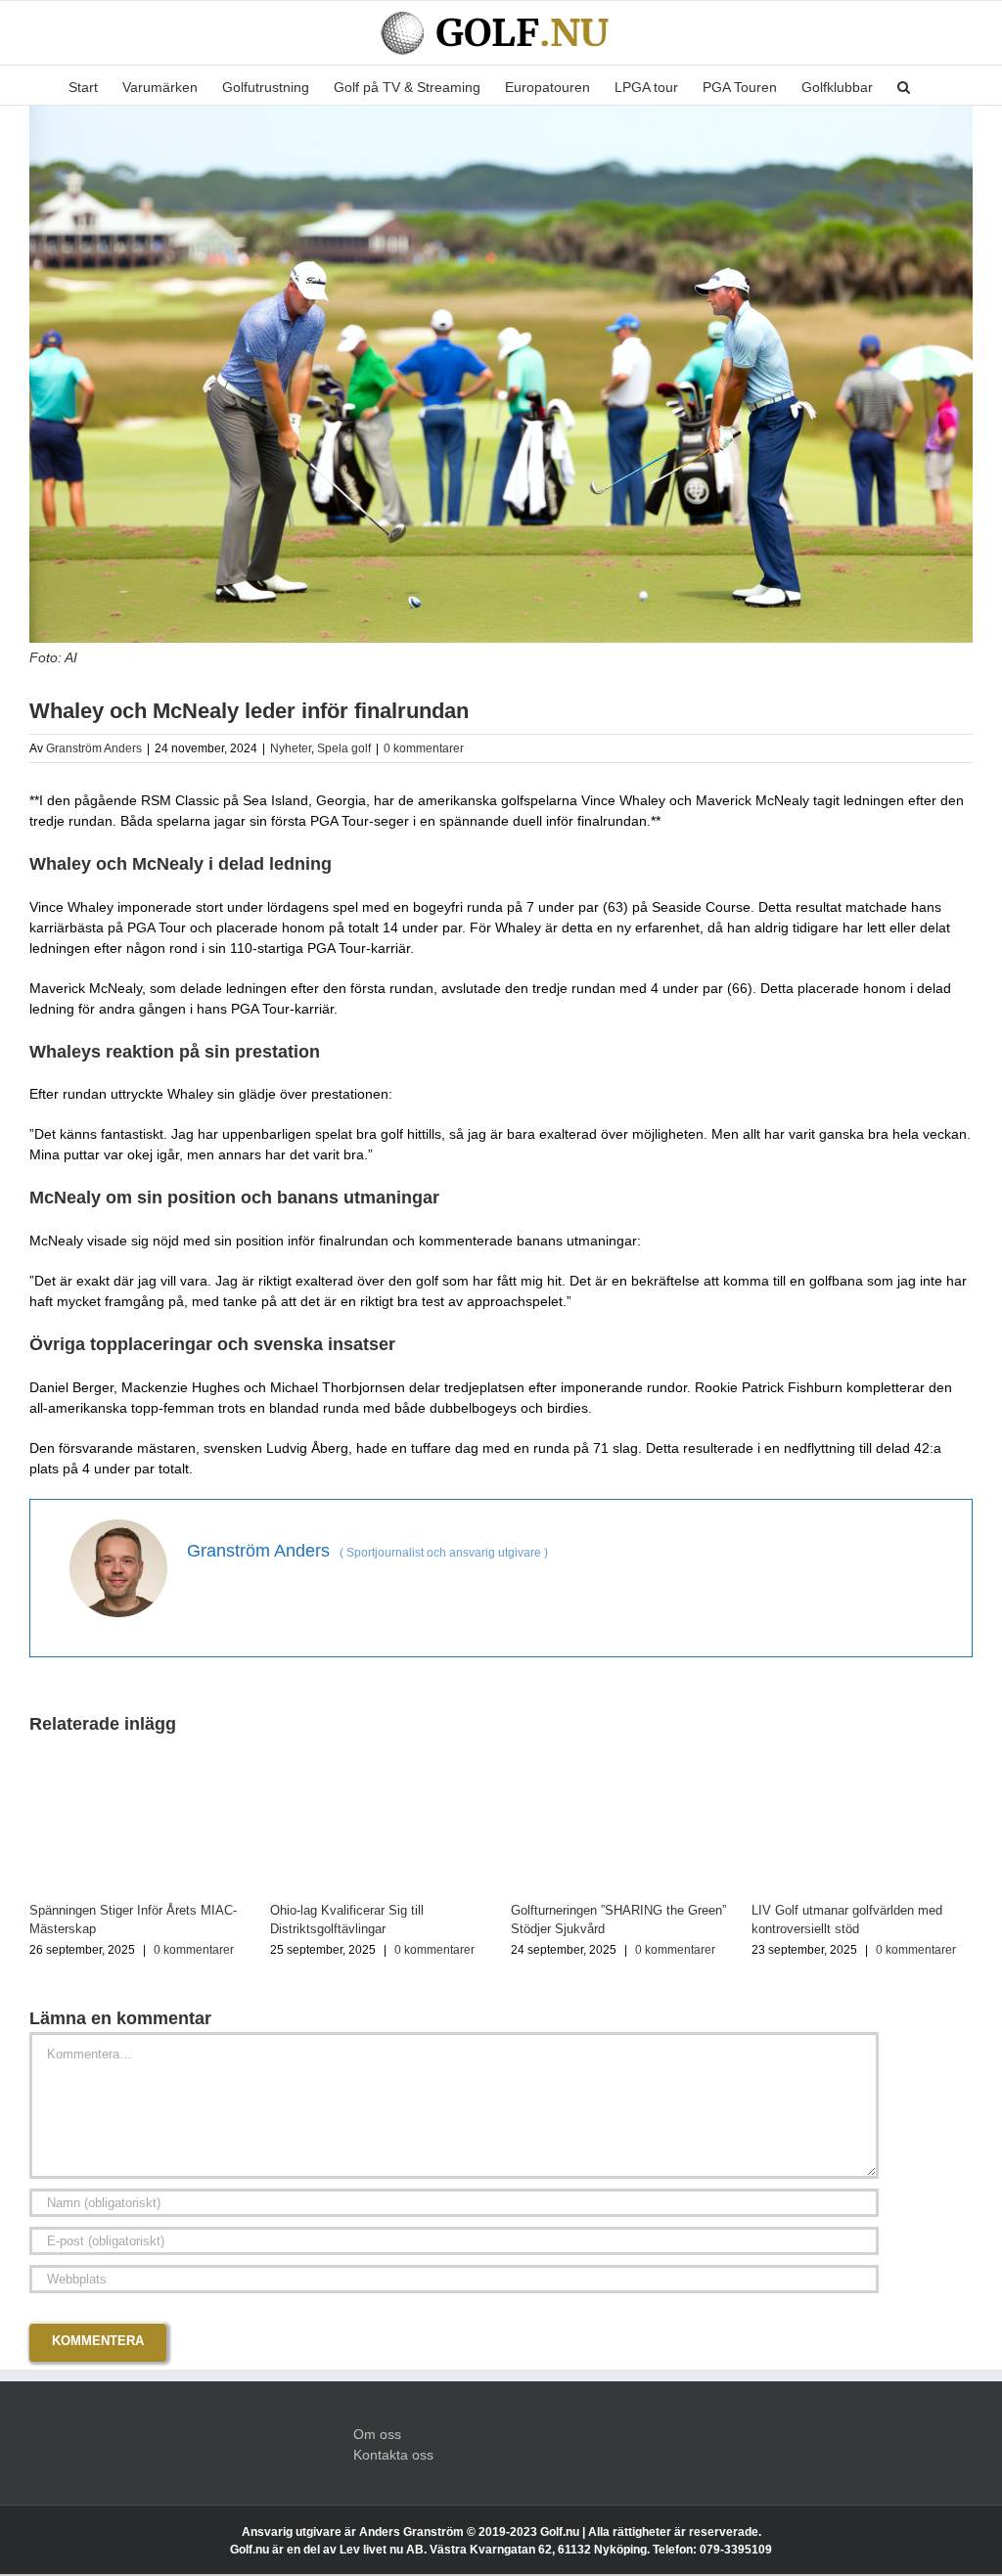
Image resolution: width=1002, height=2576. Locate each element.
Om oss (377, 2434)
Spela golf (344, 748)
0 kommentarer (424, 748)
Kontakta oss (393, 2455)
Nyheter (291, 748)
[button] (904, 85)
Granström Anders (94, 748)
